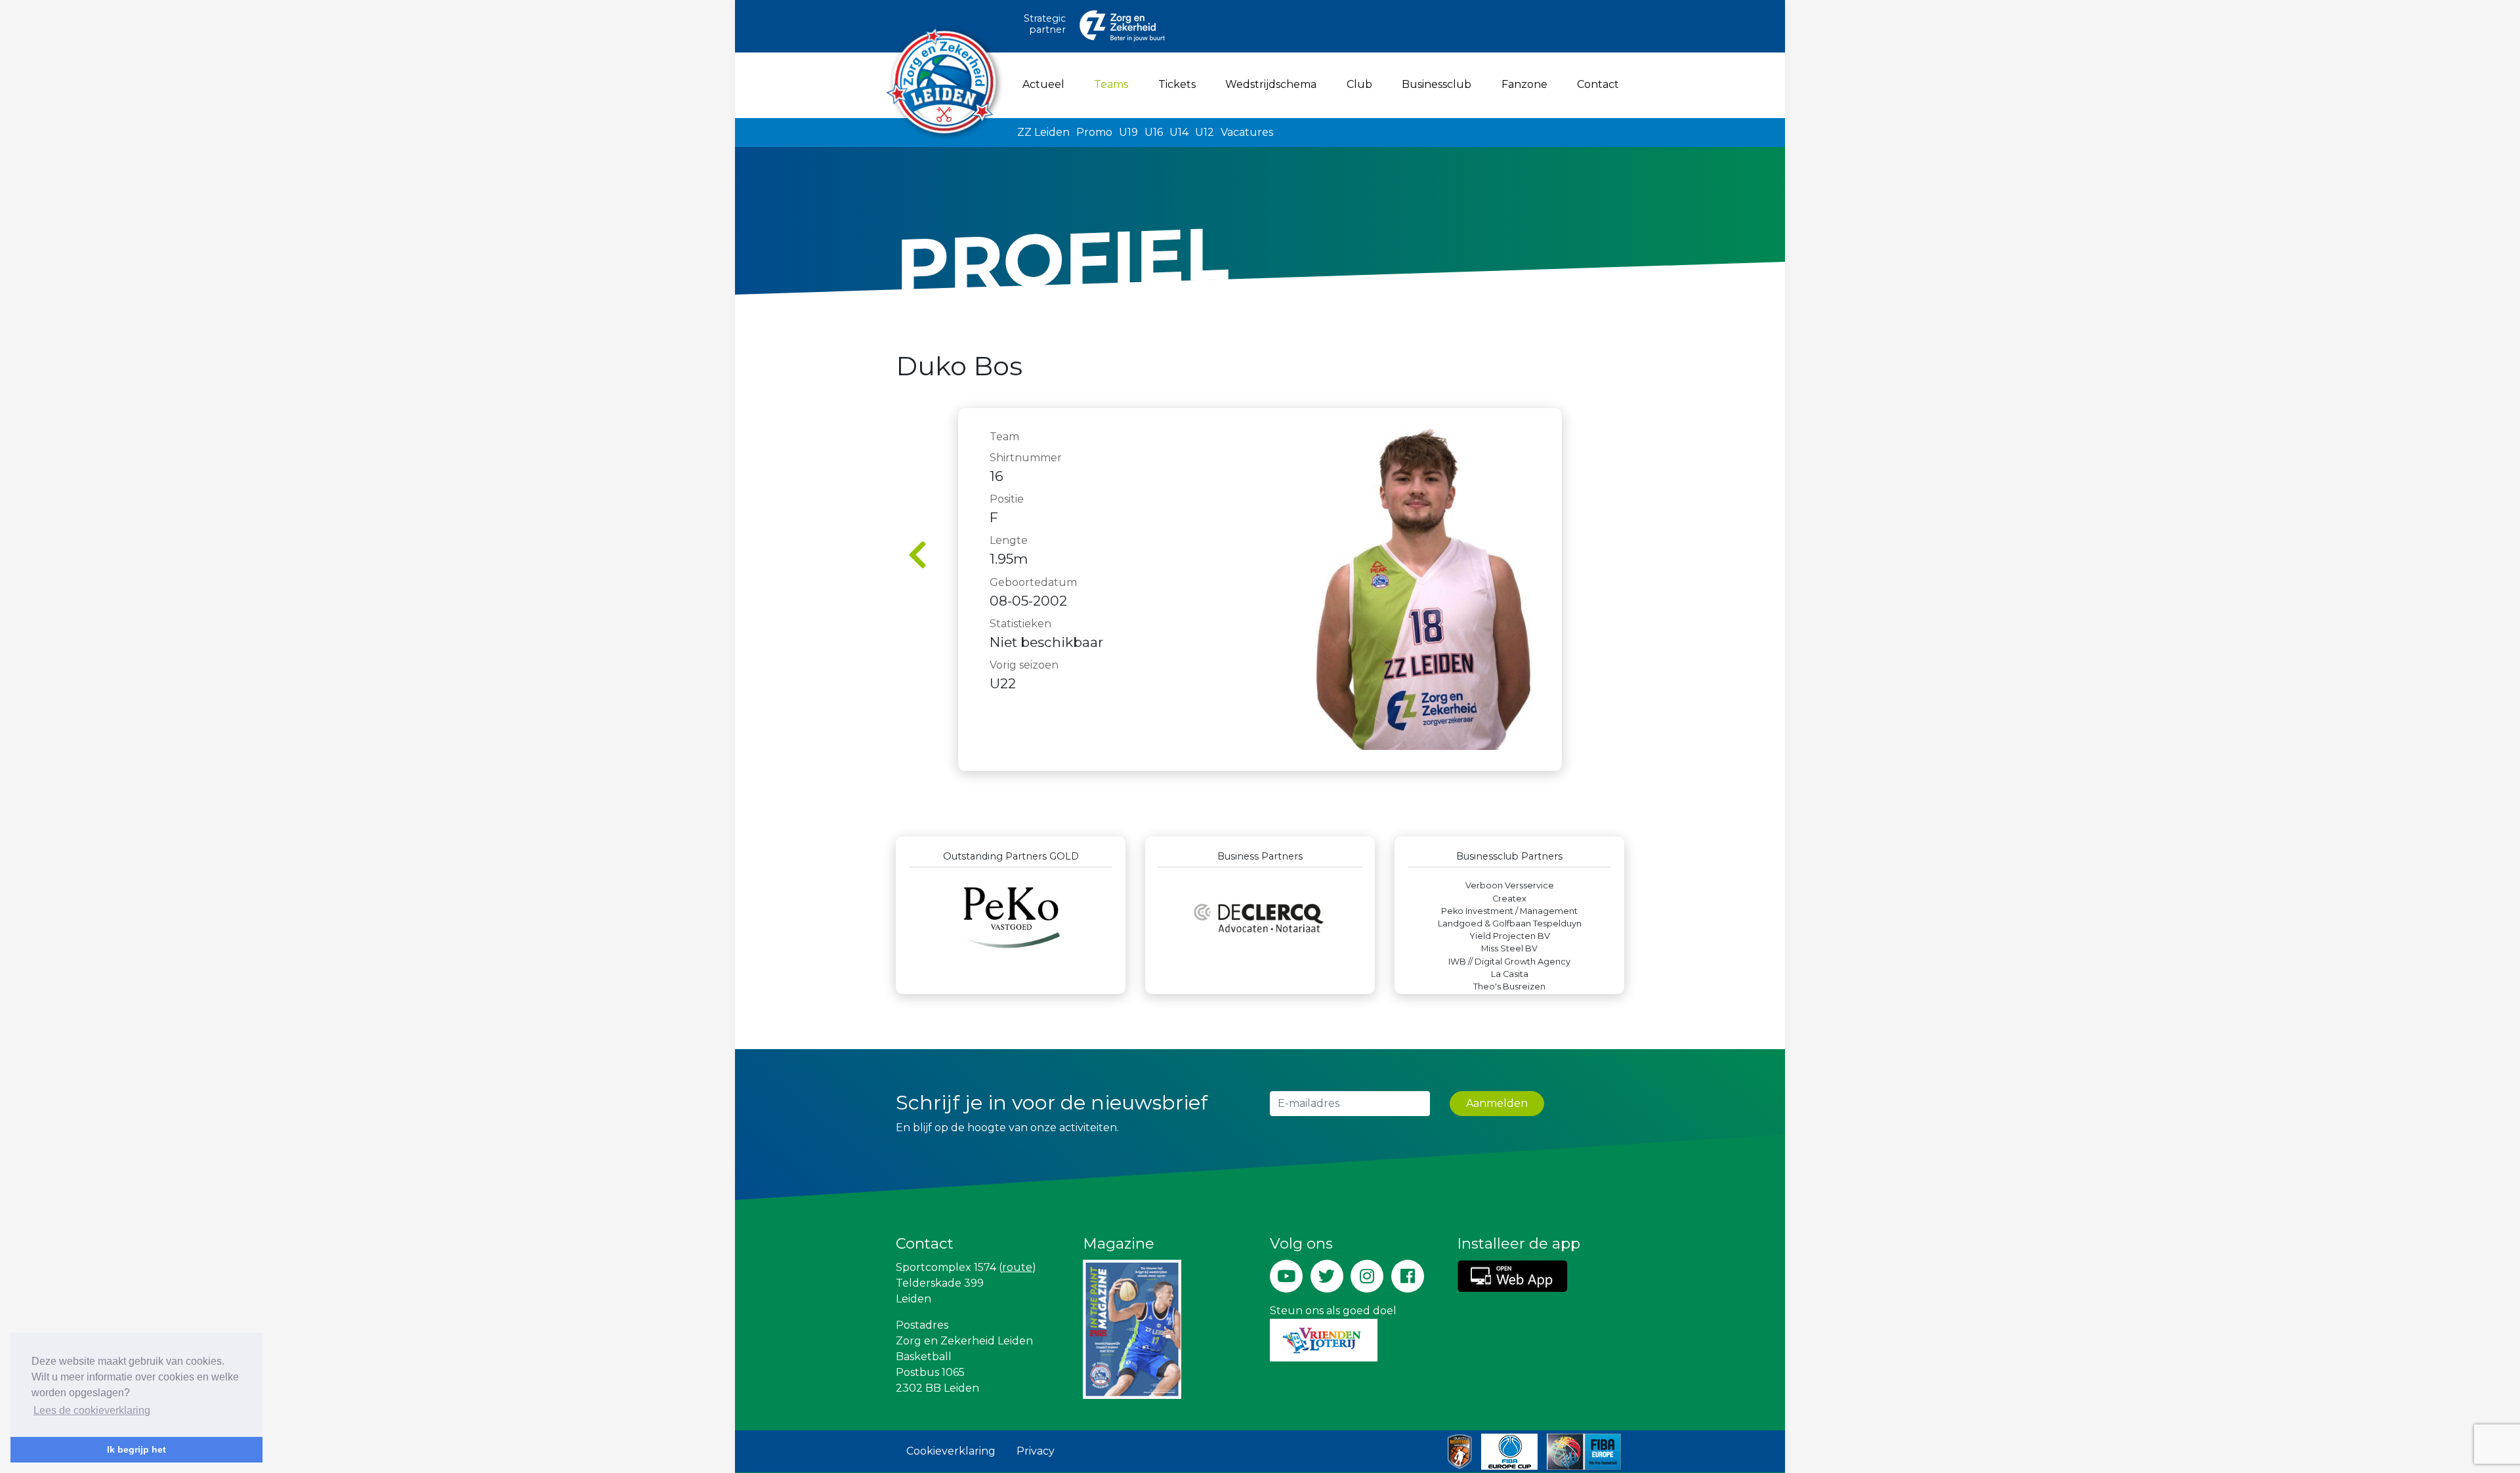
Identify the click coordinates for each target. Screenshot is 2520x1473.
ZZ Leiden (1043, 132)
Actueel (1043, 84)
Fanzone (1524, 84)
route (1017, 1267)
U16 (1154, 132)
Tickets (1177, 84)
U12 (1205, 132)
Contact (1598, 84)
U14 (1179, 132)
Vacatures (1247, 132)
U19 (1128, 132)
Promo (1094, 132)
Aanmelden (1497, 1103)
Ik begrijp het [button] (136, 1449)
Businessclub (1437, 84)
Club (1359, 84)
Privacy (1036, 1451)
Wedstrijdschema (1271, 84)
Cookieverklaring (951, 1451)
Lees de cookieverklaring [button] (92, 1410)
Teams (1114, 84)
